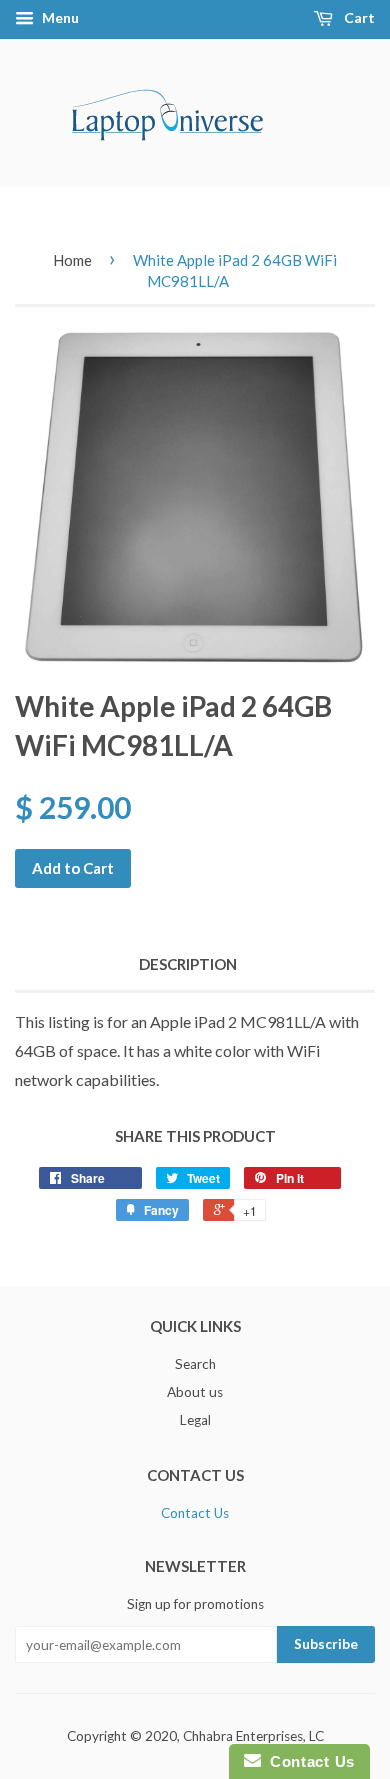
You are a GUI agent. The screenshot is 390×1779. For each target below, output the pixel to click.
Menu (59, 17)
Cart (358, 17)
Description (188, 964)
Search (195, 1364)
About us (195, 1392)
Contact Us (195, 1513)
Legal (195, 1420)
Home (72, 260)
